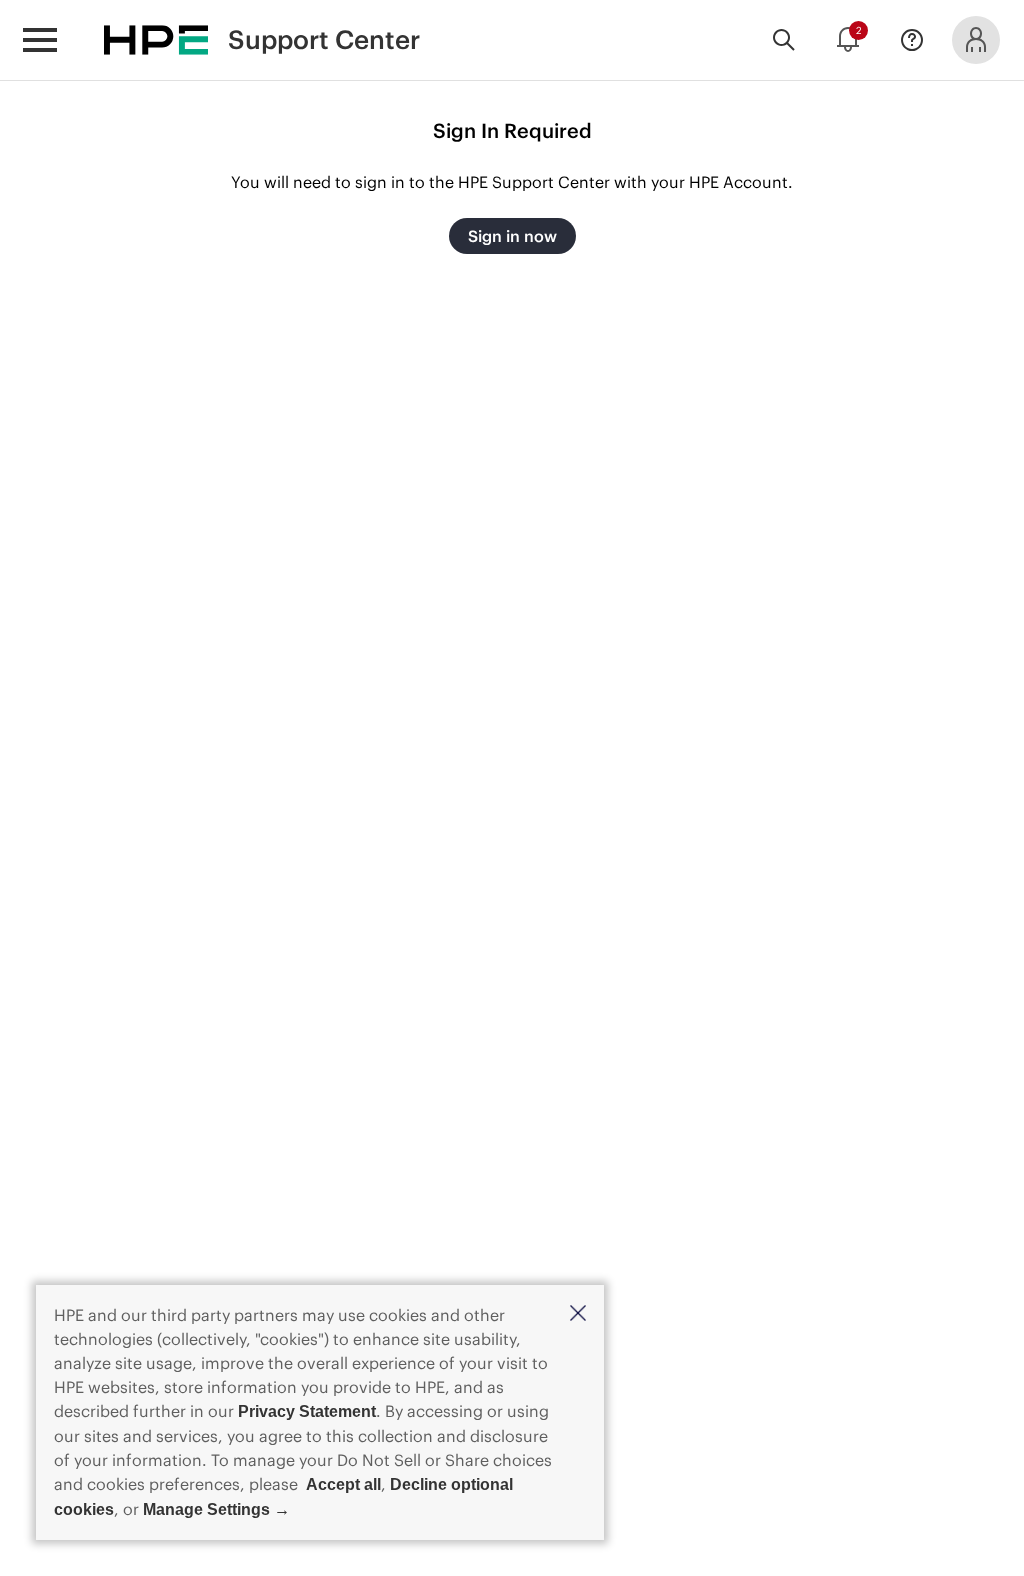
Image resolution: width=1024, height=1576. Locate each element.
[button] (578, 1314)
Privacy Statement (307, 1411)
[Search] (784, 40)
